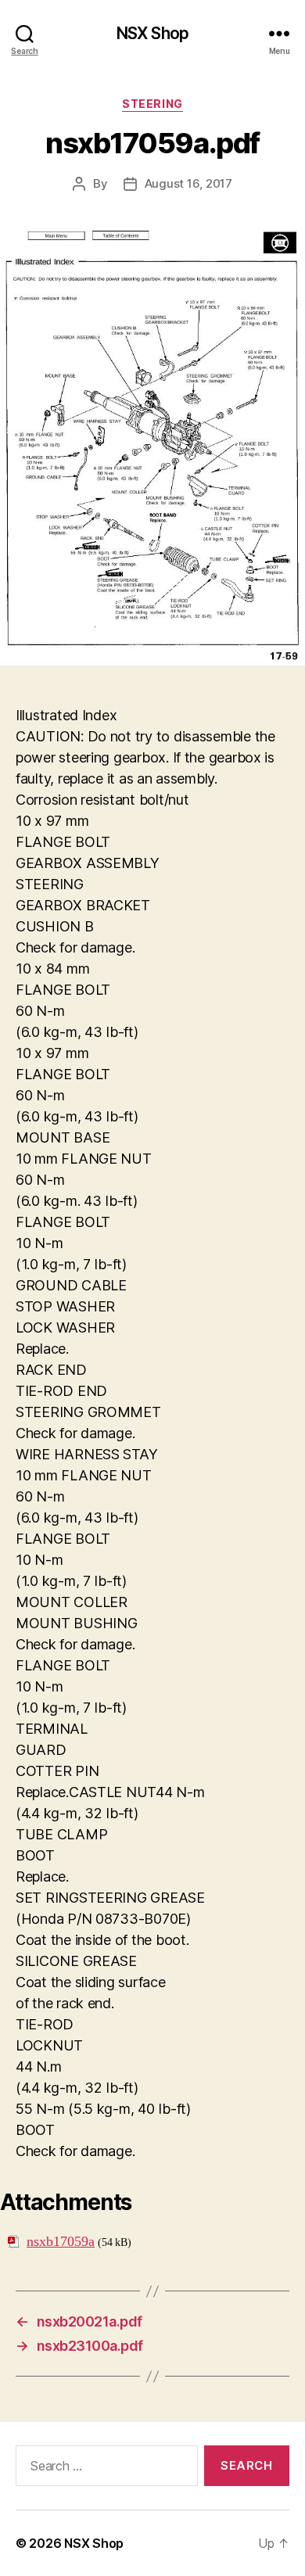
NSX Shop (152, 33)
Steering (152, 104)
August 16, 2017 (188, 183)
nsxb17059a (61, 2242)
